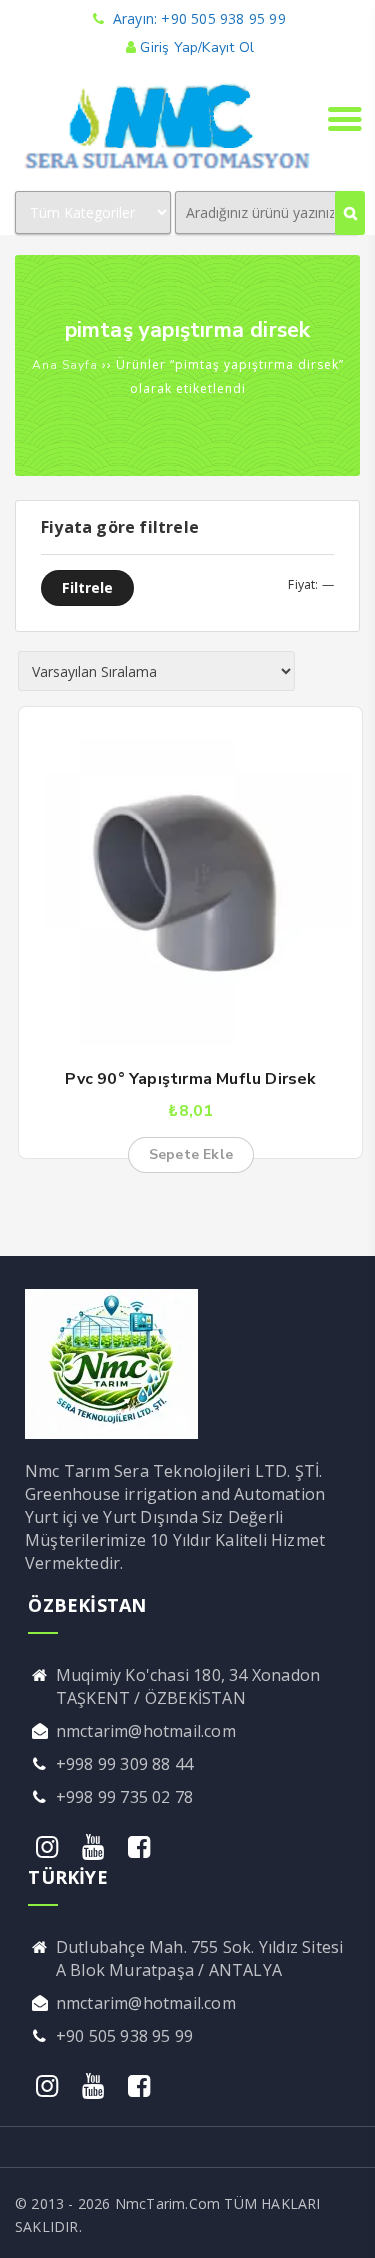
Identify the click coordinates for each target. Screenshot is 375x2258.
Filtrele (87, 587)
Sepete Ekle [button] (191, 1154)
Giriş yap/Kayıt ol (197, 47)
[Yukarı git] (340, 2223)
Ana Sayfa (65, 365)
